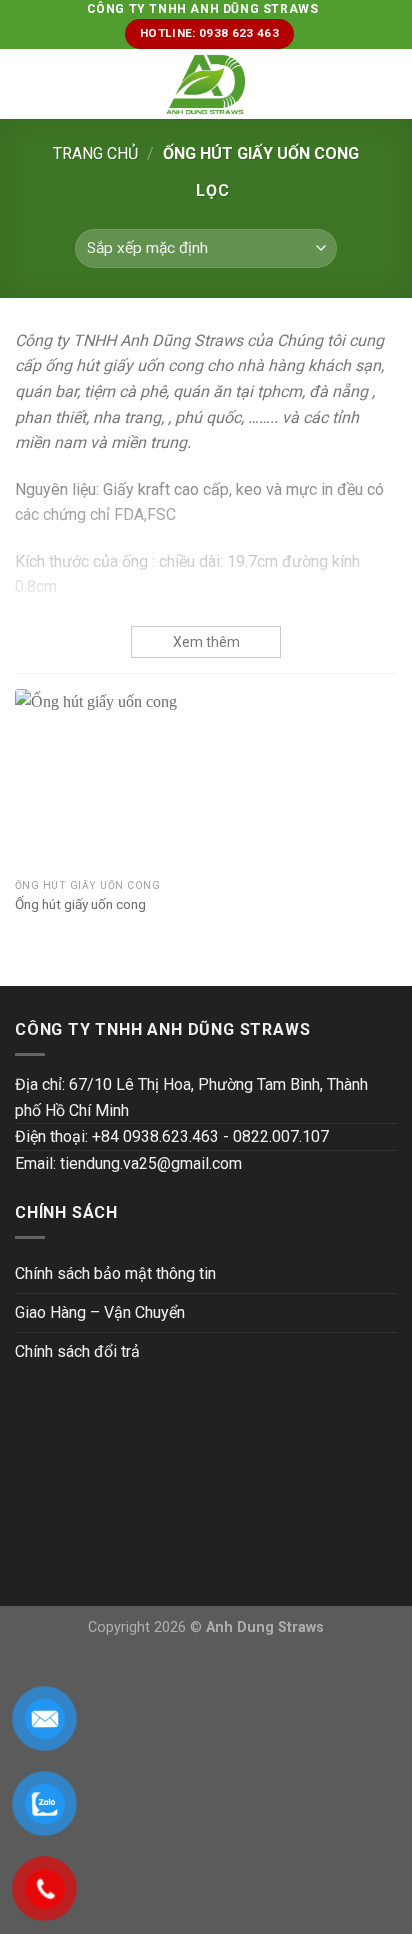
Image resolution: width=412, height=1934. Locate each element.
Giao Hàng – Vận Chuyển (100, 1312)
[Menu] (27, 84)
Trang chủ (95, 153)
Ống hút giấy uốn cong (80, 904)
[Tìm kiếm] (389, 84)
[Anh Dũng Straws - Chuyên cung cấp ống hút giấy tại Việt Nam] (206, 84)
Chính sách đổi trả (77, 1351)
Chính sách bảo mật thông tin (115, 1273)
